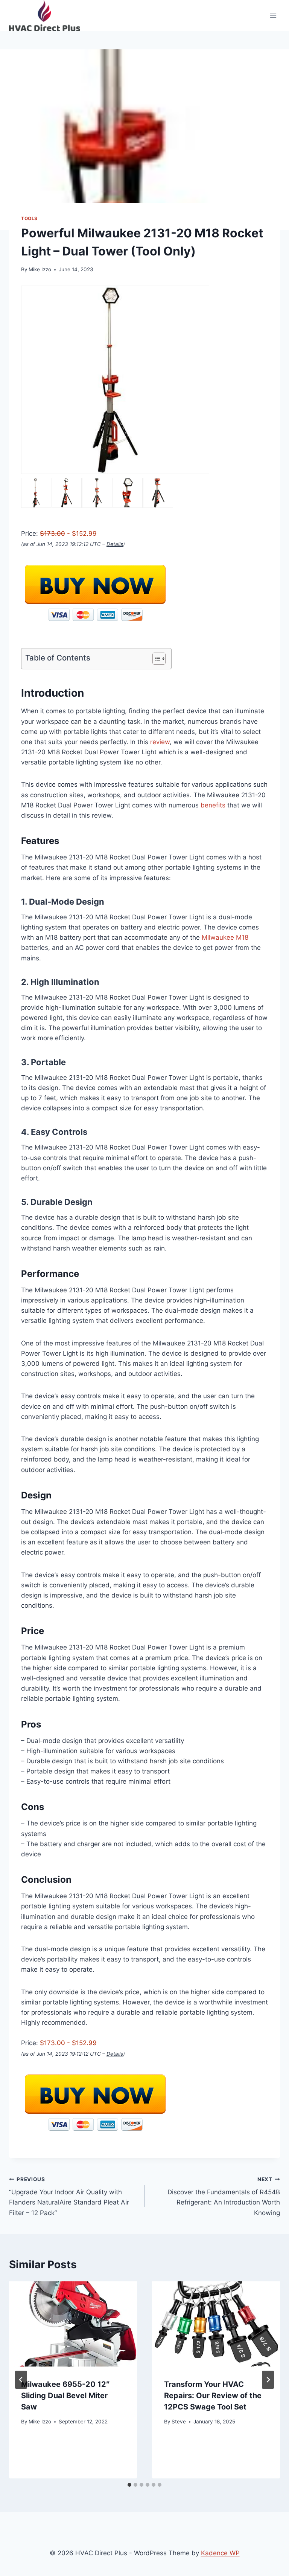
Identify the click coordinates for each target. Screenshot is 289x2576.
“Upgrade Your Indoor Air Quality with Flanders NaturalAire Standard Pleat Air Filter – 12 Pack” (69, 2196)
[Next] (268, 2380)
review (160, 742)
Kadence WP (220, 2553)
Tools (29, 218)
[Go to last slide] (21, 2380)
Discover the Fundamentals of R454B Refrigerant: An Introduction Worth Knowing (224, 2196)
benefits (213, 805)
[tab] (129, 2485)
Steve (179, 2422)
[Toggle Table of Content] (155, 659)
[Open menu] (273, 16)
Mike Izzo (40, 269)
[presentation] (73, 2324)
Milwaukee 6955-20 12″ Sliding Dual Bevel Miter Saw (65, 2396)
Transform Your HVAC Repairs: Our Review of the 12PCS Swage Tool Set (213, 2396)
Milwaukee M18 (225, 937)
